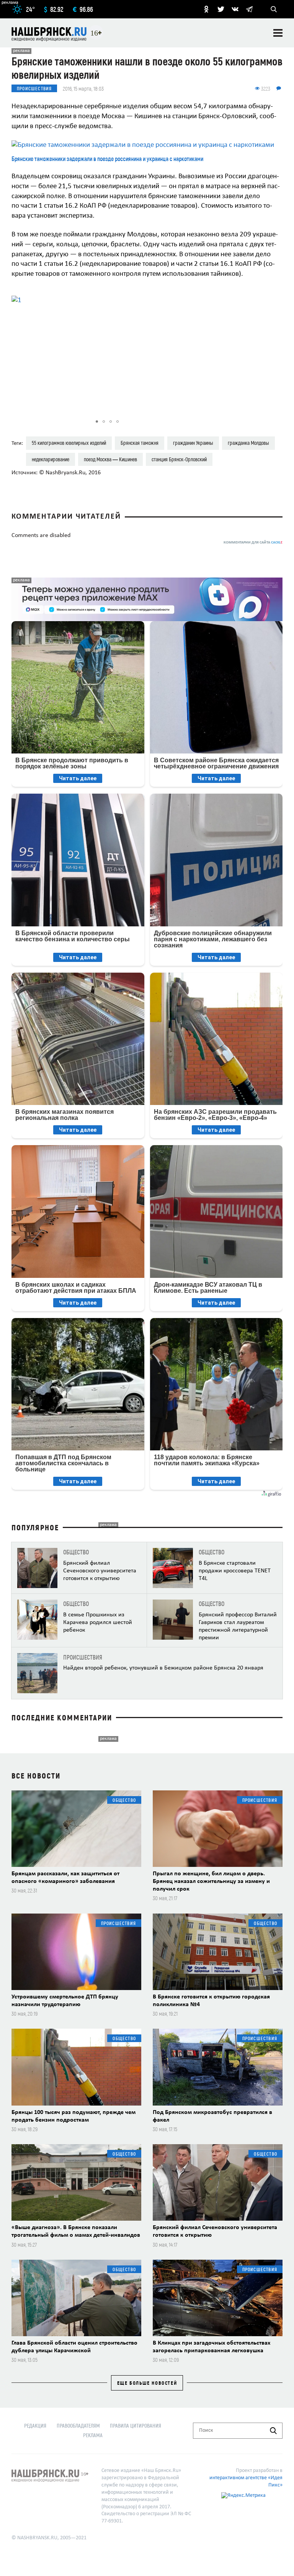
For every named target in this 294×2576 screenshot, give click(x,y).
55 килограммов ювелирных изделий (69, 443)
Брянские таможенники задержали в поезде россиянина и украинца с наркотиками (107, 159)
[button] (196, 352)
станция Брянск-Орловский (179, 459)
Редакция (35, 2425)
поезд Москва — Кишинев (110, 459)
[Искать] (273, 2431)
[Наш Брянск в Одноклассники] (206, 9)
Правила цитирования (136, 2425)
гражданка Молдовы (248, 443)
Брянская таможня (140, 443)
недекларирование (51, 459)
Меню (278, 33)
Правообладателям (78, 2425)
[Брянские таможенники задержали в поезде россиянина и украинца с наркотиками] (147, 145)
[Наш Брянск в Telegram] (249, 9)
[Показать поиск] (274, 9)
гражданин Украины (193, 443)
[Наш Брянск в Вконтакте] (235, 9)
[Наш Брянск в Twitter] (221, 9)
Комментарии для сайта (253, 543)
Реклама (93, 2435)
